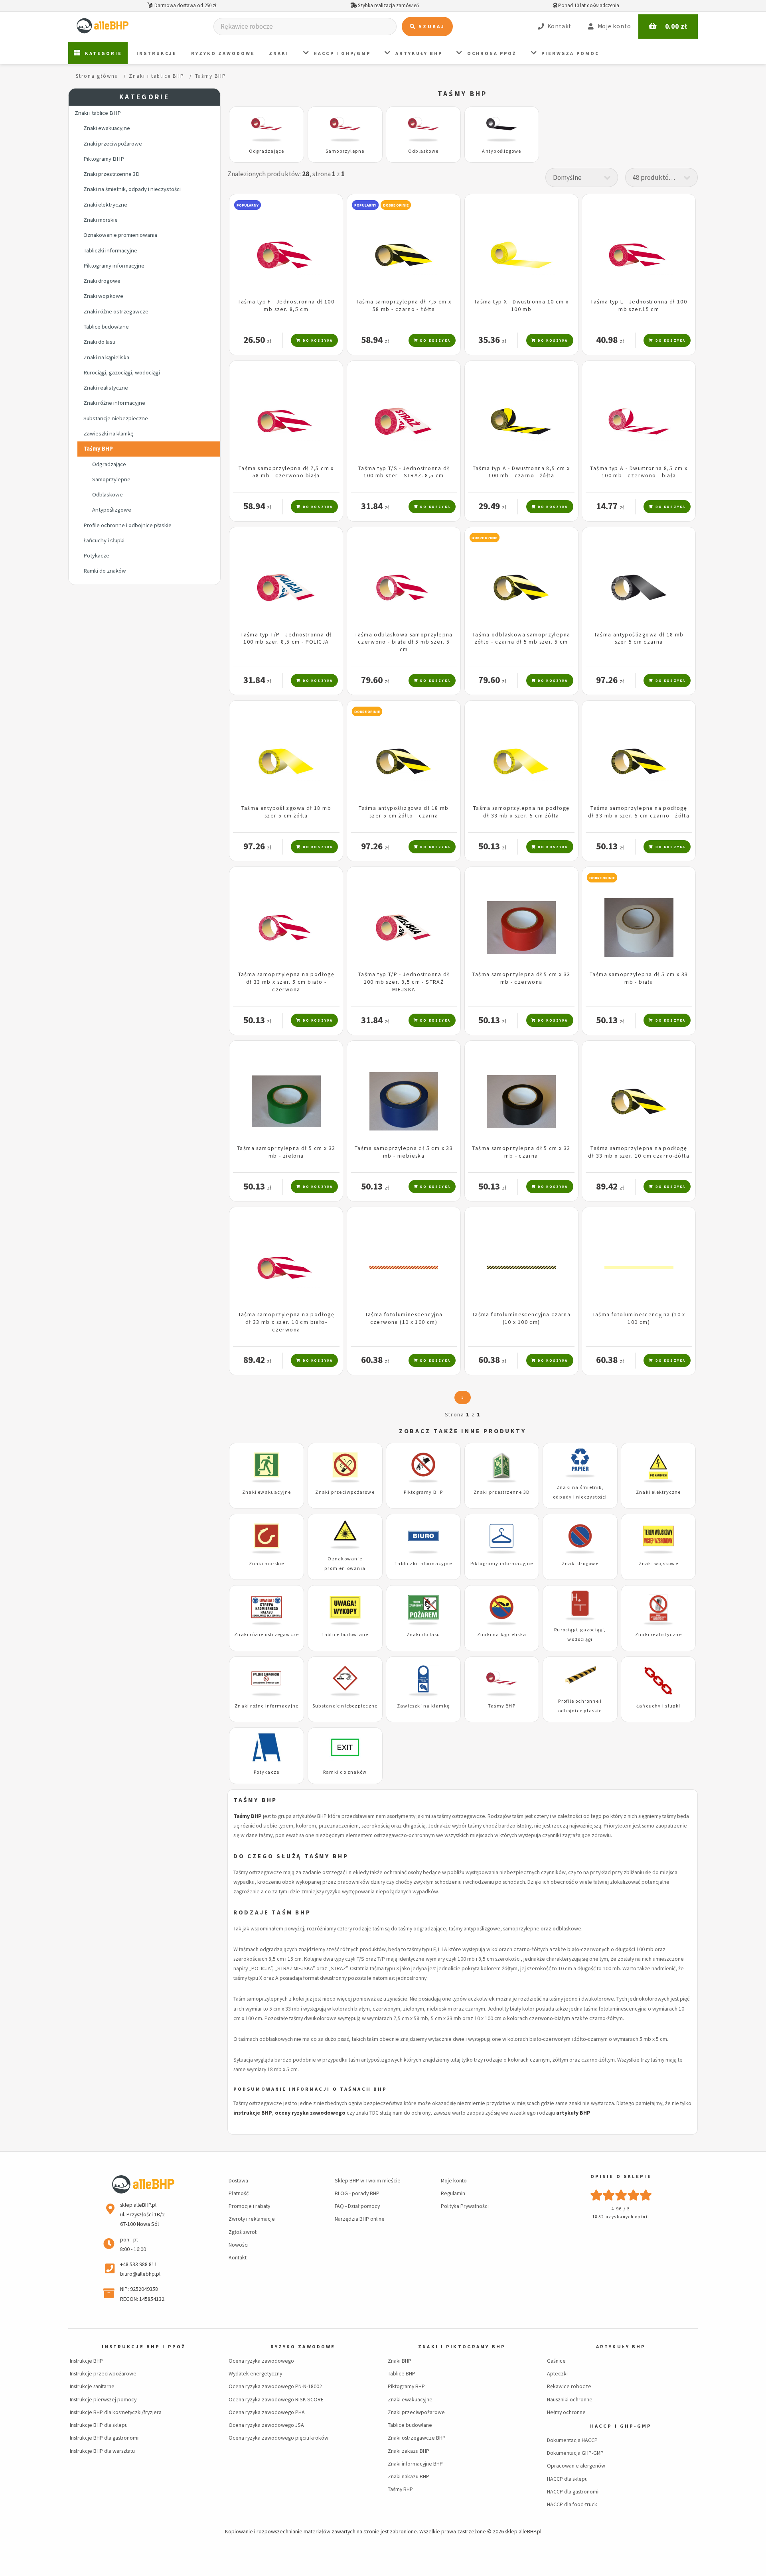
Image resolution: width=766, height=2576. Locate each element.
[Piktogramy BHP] (423, 1469)
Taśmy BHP (98, 449)
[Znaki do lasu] (423, 1612)
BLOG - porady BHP (357, 2193)
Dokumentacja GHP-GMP (575, 2453)
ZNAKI (279, 53)
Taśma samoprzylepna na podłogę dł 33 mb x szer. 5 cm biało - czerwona (286, 982)
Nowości (239, 2245)
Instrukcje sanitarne (92, 2386)
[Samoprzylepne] (345, 128)
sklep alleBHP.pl (523, 2531)
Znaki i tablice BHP (98, 113)
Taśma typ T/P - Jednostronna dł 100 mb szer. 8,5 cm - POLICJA (286, 638)
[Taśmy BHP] (501, 1683)
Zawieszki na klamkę (108, 433)
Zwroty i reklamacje (252, 2219)
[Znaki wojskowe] (658, 1540)
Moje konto (454, 2180)
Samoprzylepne (111, 479)
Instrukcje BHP (86, 2361)
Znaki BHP (400, 2361)
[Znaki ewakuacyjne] (267, 1469)
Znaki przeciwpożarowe (113, 144)
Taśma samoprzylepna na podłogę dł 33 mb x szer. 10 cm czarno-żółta (639, 1152)
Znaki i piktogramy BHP (462, 2347)
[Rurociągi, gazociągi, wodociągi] (580, 1607)
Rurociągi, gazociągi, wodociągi (122, 372)
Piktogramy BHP (104, 159)
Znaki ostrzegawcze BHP (417, 2438)
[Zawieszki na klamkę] (423, 1683)
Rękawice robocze (569, 2386)
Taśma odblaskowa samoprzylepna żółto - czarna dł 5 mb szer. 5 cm (521, 638)
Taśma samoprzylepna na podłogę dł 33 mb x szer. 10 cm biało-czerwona (286, 1322)
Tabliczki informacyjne (110, 250)
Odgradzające (109, 464)
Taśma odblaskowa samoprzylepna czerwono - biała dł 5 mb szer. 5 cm (404, 642)
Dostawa (238, 2180)
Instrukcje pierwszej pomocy (103, 2399)
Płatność (239, 2193)
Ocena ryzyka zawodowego (261, 2361)
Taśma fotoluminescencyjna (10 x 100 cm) (639, 1318)
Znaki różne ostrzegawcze (116, 311)
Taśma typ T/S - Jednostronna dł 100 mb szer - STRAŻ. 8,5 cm (404, 472)
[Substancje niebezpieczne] (345, 1683)
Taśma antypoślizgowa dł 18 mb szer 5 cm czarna (639, 638)
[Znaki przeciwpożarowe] (345, 1469)
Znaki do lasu (99, 342)
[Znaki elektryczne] (658, 1469)
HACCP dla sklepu (567, 2479)
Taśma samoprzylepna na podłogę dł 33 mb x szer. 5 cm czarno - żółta (639, 812)
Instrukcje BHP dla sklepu (99, 2425)
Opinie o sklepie (621, 2176)
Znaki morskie (101, 220)
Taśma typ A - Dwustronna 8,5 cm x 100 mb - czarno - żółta (521, 472)
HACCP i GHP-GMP (621, 2426)
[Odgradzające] (267, 128)
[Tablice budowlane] (345, 1612)
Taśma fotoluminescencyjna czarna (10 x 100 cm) (521, 1318)
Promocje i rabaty (249, 2206)
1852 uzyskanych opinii (621, 2217)
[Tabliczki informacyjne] (423, 1540)
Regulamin (453, 2193)
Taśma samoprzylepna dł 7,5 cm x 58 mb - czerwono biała (286, 472)
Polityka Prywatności (465, 2206)
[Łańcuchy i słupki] (658, 1683)
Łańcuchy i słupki (104, 540)
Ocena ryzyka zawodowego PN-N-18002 (275, 2386)
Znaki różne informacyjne (114, 403)
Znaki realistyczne (106, 388)
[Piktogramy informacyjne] (501, 1540)
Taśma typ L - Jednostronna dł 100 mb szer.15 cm (639, 305)
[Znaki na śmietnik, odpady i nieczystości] (580, 1464)
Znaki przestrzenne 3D (112, 174)
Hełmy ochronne (566, 2412)
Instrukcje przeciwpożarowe (103, 2373)
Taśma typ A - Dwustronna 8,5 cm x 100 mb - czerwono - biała (639, 472)
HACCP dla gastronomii (573, 2491)
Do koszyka (317, 340)
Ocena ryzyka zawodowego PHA (267, 2412)
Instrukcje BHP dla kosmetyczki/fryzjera (116, 2412)
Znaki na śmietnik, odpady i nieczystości (132, 189)
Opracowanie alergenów (576, 2466)
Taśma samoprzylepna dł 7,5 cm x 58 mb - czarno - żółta (404, 305)
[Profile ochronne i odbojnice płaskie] (580, 1678)
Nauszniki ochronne (570, 2399)
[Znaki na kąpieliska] (501, 1612)
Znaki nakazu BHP (409, 2476)
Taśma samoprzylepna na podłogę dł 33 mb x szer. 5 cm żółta (521, 812)
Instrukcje (157, 53)
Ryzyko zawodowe (223, 53)
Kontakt (238, 2257)
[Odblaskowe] (423, 128)
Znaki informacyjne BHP (415, 2464)
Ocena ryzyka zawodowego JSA (266, 2425)
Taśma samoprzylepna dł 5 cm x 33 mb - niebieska (404, 1152)
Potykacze (96, 555)
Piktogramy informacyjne (114, 266)
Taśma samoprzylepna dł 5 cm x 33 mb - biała (639, 978)
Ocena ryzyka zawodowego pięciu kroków (278, 2438)
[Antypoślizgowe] (501, 128)
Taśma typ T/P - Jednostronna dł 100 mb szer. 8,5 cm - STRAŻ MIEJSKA (404, 982)
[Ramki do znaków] (345, 1749)
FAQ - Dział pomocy (357, 2206)
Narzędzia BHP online (360, 2219)
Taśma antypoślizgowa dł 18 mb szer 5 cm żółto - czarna (404, 812)
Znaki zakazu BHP (409, 2451)
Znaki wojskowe (103, 296)
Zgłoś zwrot (243, 2232)
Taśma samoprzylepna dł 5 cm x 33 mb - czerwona (521, 978)
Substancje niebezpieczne (116, 418)
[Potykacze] (267, 1749)
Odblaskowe (108, 494)
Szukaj (431, 27)
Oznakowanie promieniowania (120, 235)
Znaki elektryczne (105, 205)
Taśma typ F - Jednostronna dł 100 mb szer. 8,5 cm (286, 305)
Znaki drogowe (102, 281)
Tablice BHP (402, 2373)
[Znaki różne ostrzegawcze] (267, 1612)
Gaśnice (556, 2361)
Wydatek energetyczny (255, 2373)
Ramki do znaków (105, 571)
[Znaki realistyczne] (658, 1612)
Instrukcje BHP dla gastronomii (105, 2438)
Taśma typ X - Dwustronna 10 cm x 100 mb (521, 305)
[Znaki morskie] (267, 1540)
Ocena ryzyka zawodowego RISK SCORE (276, 2399)
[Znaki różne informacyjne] (267, 1683)
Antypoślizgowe (112, 510)
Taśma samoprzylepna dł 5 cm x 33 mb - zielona (286, 1152)
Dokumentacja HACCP (572, 2440)
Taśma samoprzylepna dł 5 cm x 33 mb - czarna (521, 1152)
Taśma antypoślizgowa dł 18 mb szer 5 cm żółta (286, 812)
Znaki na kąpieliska (106, 357)
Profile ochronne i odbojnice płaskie (127, 525)
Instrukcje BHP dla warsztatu (102, 2451)
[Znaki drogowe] (580, 1540)
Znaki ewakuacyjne (107, 128)
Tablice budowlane (106, 327)
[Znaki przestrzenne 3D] (501, 1469)
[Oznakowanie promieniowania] (345, 1535)
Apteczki (557, 2373)
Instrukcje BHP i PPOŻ (144, 2347)
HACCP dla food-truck (572, 2504)
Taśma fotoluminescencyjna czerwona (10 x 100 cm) (404, 1318)
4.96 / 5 (621, 2209)
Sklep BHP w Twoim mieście (368, 2180)
